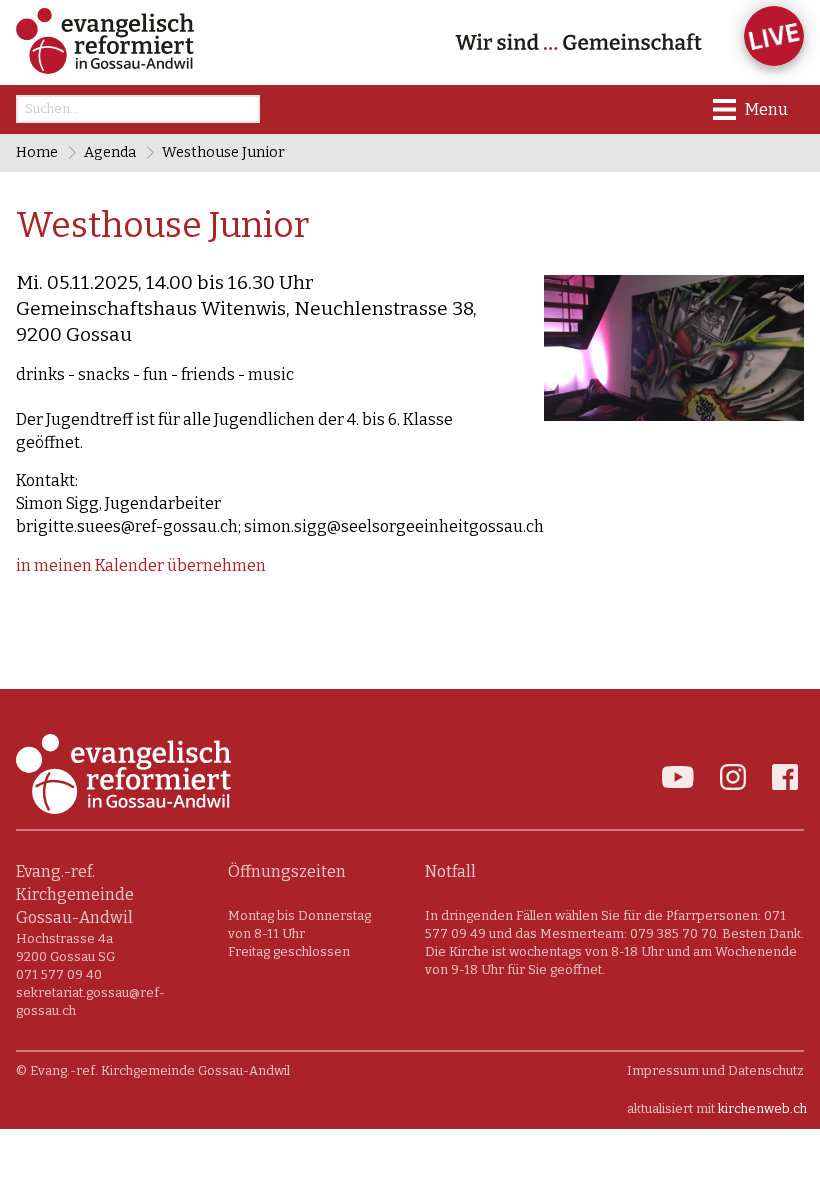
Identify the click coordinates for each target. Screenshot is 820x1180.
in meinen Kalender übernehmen (141, 565)
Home (37, 152)
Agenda (110, 152)
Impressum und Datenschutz (715, 1070)
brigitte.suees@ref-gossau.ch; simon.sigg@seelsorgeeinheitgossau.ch (280, 526)
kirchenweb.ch (762, 1108)
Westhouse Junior (223, 152)
